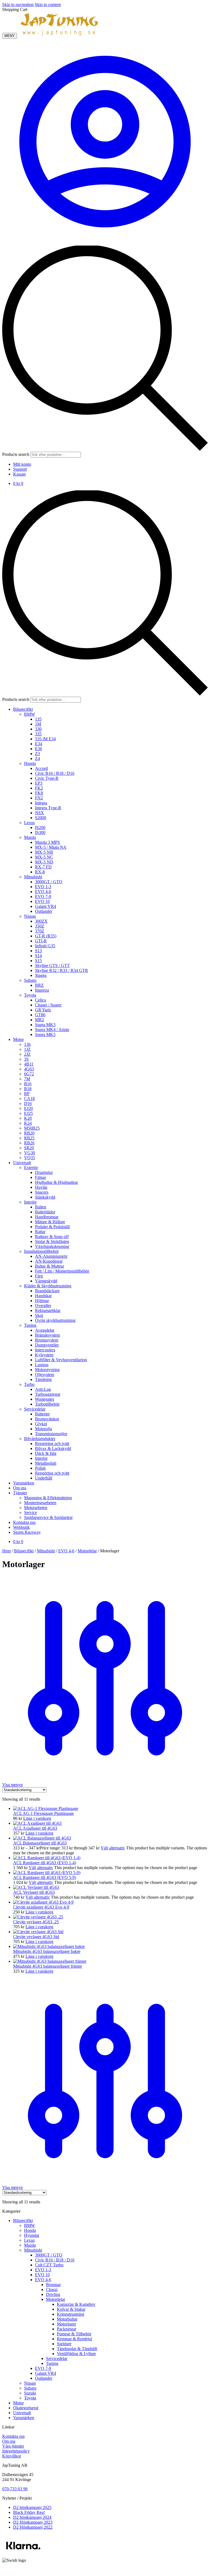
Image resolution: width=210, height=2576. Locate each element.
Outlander (44, 2378)
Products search (16, 454)
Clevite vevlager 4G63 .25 (36, 1922)
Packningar (67, 2329)
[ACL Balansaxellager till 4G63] (42, 1838)
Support (20, 469)
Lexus (29, 2240)
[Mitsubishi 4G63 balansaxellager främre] (50, 1961)
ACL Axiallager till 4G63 (35, 1828)
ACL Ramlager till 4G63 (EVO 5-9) (45, 1877)
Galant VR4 (46, 2373)
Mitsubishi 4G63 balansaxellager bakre (47, 1951)
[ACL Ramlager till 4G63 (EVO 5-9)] (47, 1873)
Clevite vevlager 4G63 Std (36, 1937)
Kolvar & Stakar (71, 2309)
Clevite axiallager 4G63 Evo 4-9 (41, 1907)
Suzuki (30, 2393)
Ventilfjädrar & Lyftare (76, 2354)
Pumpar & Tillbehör (74, 2334)
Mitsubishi (46, 1551)
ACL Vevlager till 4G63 (34, 1892)
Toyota (30, 2398)
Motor (18, 2403)
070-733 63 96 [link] (15, 2489)
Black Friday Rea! (29, 2512)
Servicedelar (57, 2358)
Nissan (30, 2383)
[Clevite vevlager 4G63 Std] (38, 1932)
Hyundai (32, 2235)
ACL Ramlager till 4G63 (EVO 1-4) (45, 1863)
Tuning (52, 2363)
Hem (6, 1551)
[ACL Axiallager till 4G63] (37, 1823)
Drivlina (53, 2294)
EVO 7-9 (43, 2368)
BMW (30, 2225)
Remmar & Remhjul (74, 2339)
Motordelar (87, 1551)
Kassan (19, 474)
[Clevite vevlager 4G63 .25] (38, 1917)
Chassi (52, 2289)
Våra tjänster (13, 2446)
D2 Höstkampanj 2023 (33, 2522)
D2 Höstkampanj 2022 (33, 2527)
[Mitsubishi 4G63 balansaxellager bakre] (49, 1946)
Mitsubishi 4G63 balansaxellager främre (48, 1966)
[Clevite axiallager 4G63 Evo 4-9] (43, 1902)
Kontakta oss (13, 2436)
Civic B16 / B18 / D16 (55, 2260)
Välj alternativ (113, 1848)
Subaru (30, 2388)
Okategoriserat (26, 2408)
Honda (30, 2230)
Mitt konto (22, 464)
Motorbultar (67, 2319)
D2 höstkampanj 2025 (32, 2507)
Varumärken (24, 2418)
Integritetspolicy (16, 2451)
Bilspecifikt (24, 1551)
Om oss (9, 2441)
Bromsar (53, 2285)
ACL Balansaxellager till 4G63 (40, 1843)
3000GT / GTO (49, 2255)
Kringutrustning (71, 2314)
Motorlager (66, 2324)
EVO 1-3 (43, 2270)
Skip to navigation (18, 5)
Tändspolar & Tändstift (77, 2349)
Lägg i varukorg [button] (37, 1818)
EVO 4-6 (66, 1551)
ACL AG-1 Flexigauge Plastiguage (43, 1813)
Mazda (30, 2245)
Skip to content (48, 5)
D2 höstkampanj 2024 (32, 2517)
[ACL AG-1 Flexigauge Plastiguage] (46, 1808)
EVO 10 (42, 2275)
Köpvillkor (12, 2456)
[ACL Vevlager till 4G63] (36, 1887)
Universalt (22, 2413)
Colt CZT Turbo (49, 2265)
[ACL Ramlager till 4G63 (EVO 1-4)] (47, 1858)
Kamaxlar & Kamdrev (76, 2304)
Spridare (64, 2344)
